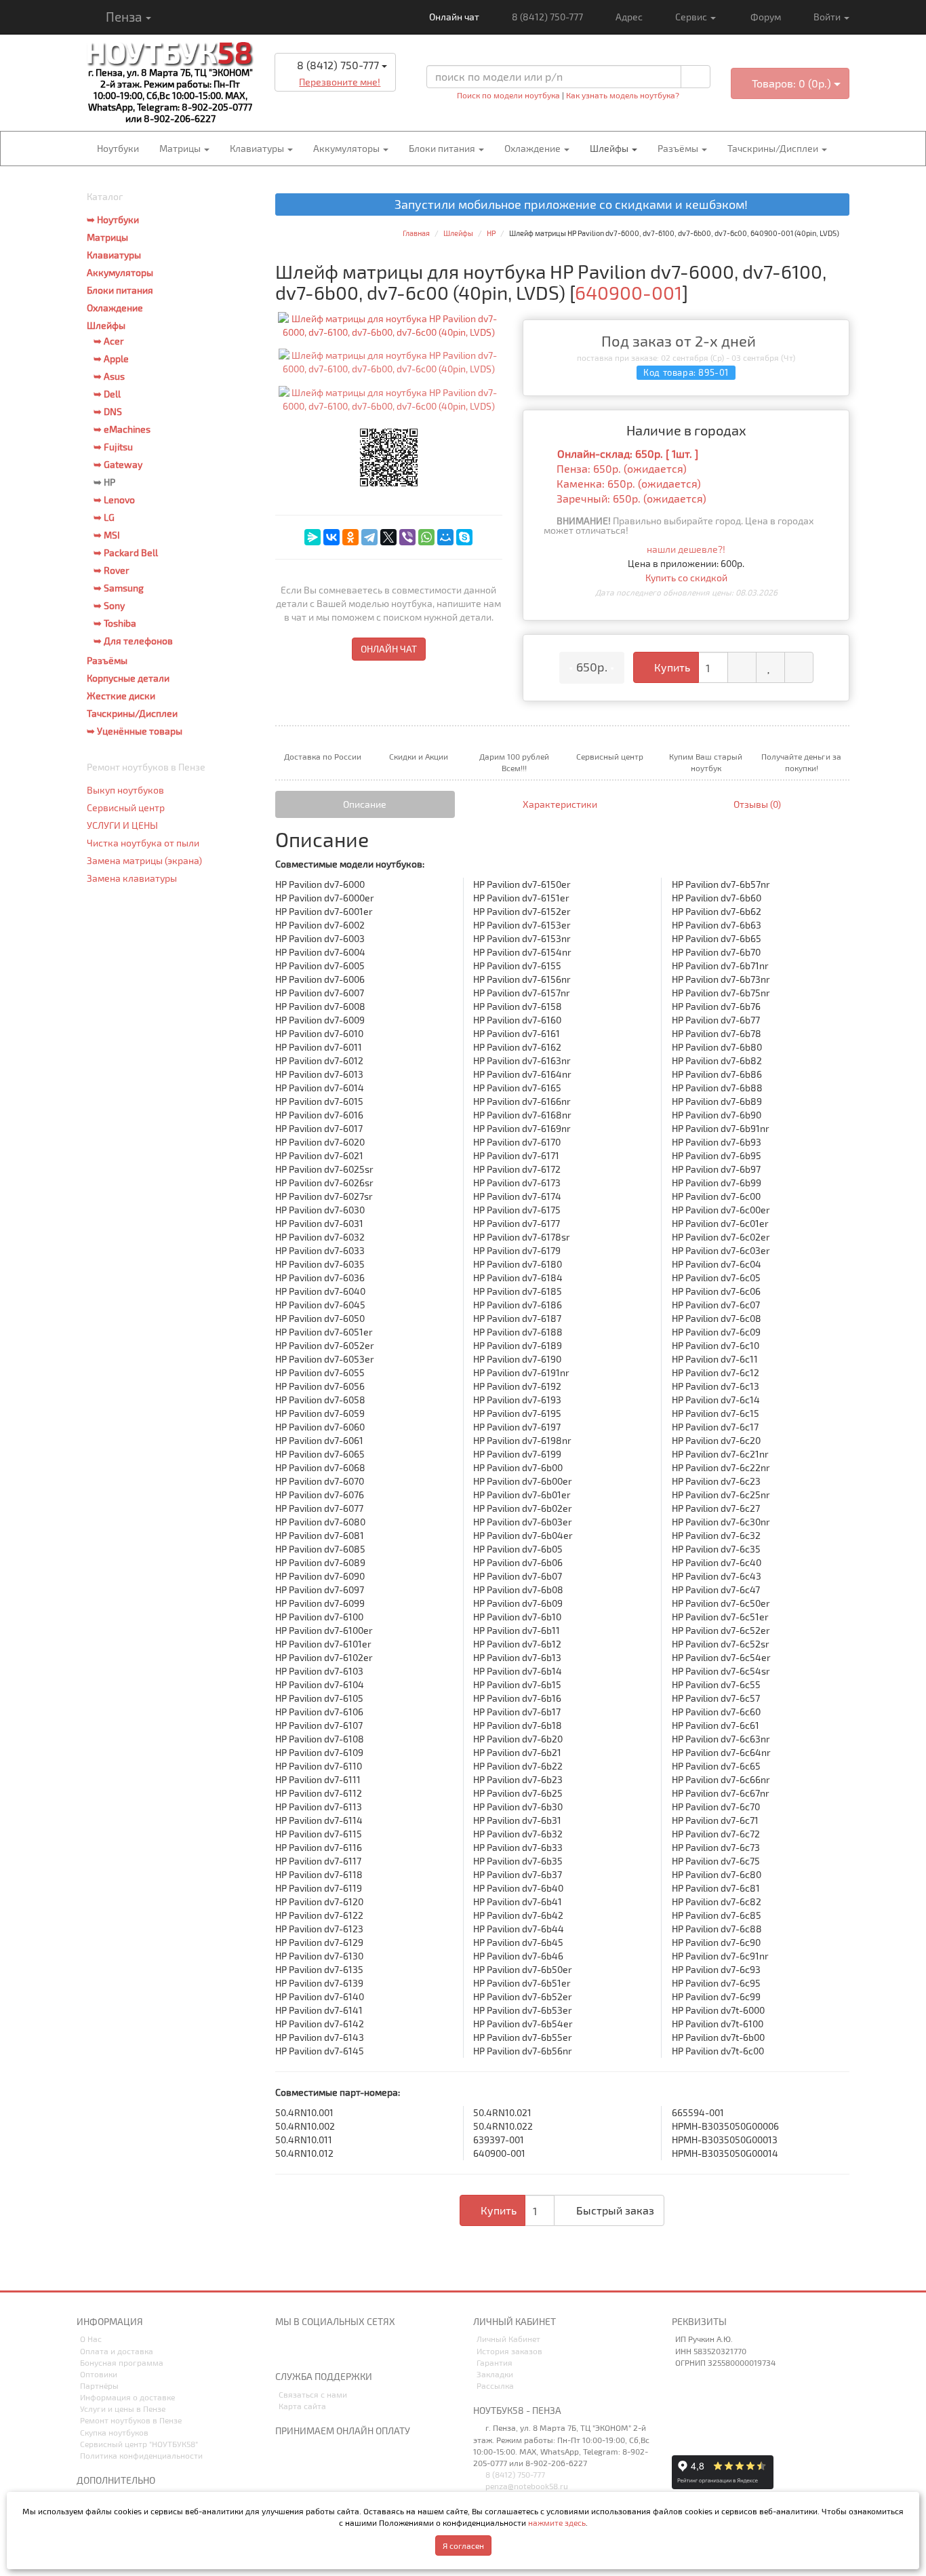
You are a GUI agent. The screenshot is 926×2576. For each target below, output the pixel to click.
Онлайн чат (453, 17)
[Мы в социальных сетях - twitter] (331, 2350)
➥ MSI (107, 535)
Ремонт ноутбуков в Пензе (131, 2420)
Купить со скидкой (686, 578)
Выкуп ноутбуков (125, 790)
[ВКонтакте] (331, 537)
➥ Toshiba (115, 623)
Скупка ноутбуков (114, 2432)
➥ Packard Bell (126, 552)
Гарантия (495, 2362)
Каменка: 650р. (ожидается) (629, 483)
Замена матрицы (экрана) (144, 860)
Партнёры (99, 2385)
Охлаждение (534, 148)
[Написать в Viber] (347, 103)
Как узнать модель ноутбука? (623, 95)
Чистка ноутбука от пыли (143, 843)
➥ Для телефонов (133, 641)
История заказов (509, 2351)
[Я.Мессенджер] (313, 537)
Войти (828, 17)
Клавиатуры (258, 148)
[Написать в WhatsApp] (371, 103)
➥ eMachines (122, 429)
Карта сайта (302, 2406)
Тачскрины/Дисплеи (774, 148)
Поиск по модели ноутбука (508, 95)
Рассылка (495, 2385)
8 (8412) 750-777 (547, 17)
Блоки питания (443, 148)
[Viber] (407, 537)
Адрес (629, 17)
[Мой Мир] (445, 537)
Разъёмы (679, 148)
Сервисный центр (126, 807)
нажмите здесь (557, 2522)
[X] (388, 537)
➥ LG (104, 517)
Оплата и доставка (117, 2351)
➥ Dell (107, 394)
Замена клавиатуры (132, 878)
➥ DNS (108, 411)
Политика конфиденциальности (141, 2455)
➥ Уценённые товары (135, 731)
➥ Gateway (118, 464)
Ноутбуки (118, 148)
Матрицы (181, 148)
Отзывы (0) (757, 804)
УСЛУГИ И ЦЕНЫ (122, 825)
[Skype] (464, 537)
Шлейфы (610, 148)
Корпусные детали (128, 678)
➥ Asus (109, 376)
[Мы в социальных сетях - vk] (285, 2350)
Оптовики (99, 2374)
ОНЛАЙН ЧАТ (389, 649)
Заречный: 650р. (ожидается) (631, 498)
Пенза (124, 17)
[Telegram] (369, 537)
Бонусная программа (122, 2362)
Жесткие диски (121, 696)
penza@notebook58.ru (526, 2486)
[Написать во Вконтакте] (300, 103)
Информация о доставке (127, 2397)
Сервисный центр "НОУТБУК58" (139, 2444)
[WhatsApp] (426, 537)
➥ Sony (109, 605)
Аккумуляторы (347, 148)
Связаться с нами (313, 2394)
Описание (365, 804)
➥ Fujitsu (113, 447)
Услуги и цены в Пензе (123, 2408)
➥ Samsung (119, 588)
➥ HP (104, 482)
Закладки (495, 2374)
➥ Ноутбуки (113, 219)
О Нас (91, 2339)
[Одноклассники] (350, 537)
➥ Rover (112, 570)
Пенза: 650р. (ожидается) (622, 468)
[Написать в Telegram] (323, 103)
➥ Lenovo (114, 500)
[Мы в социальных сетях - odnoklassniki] (308, 2350)
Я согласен (463, 2545)
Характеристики (560, 804)
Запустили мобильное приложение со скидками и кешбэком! (567, 205)
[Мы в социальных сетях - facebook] (354, 2350)
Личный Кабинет (508, 2339)
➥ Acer (109, 341)
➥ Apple (111, 358)
